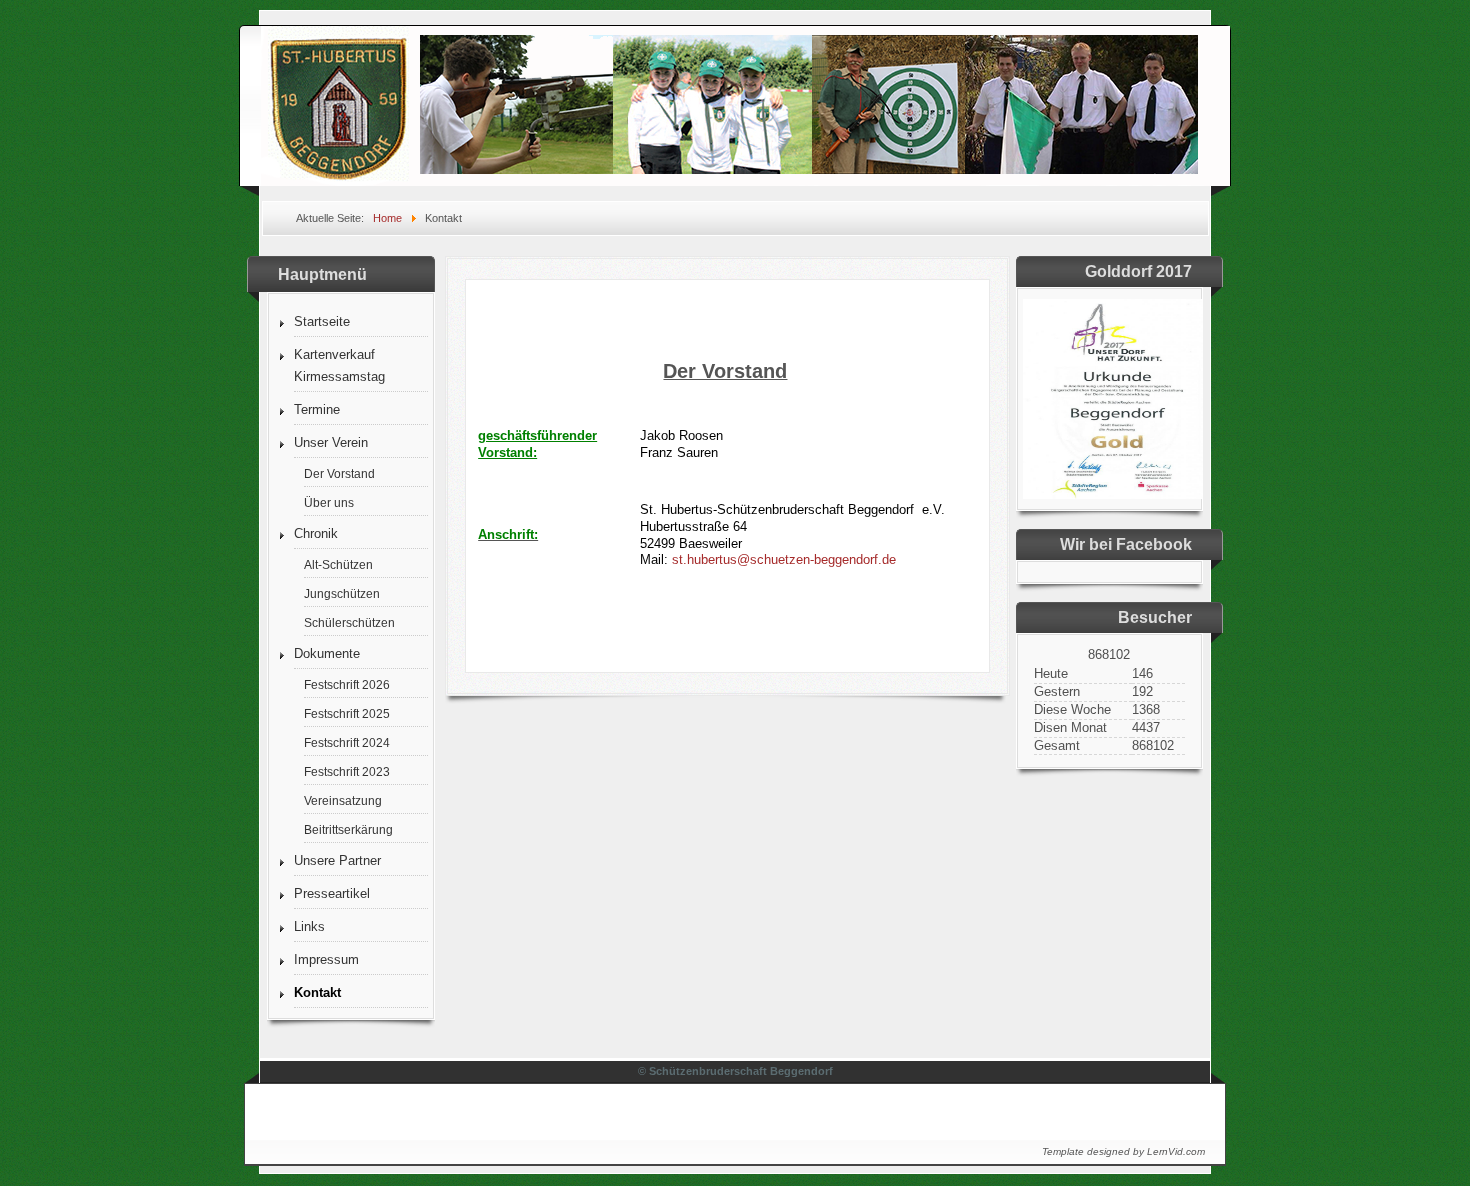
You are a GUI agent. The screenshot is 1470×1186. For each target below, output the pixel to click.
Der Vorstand (339, 473)
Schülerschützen (349, 622)
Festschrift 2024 (347, 742)
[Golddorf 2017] (1113, 494)
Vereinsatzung (343, 800)
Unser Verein (331, 442)
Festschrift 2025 (347, 713)
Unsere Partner (337, 860)
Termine (317, 409)
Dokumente (327, 653)
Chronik (316, 533)
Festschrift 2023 (347, 771)
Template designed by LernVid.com (1123, 1151)
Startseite (322, 321)
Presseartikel (332, 893)
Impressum (326, 959)
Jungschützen (342, 593)
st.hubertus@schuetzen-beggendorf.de (784, 559)
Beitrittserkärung (348, 829)
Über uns (329, 502)
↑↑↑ (1176, 1106)
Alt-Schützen (338, 564)
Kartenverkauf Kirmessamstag (339, 365)
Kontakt (317, 992)
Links (309, 926)
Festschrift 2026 (347, 684)
